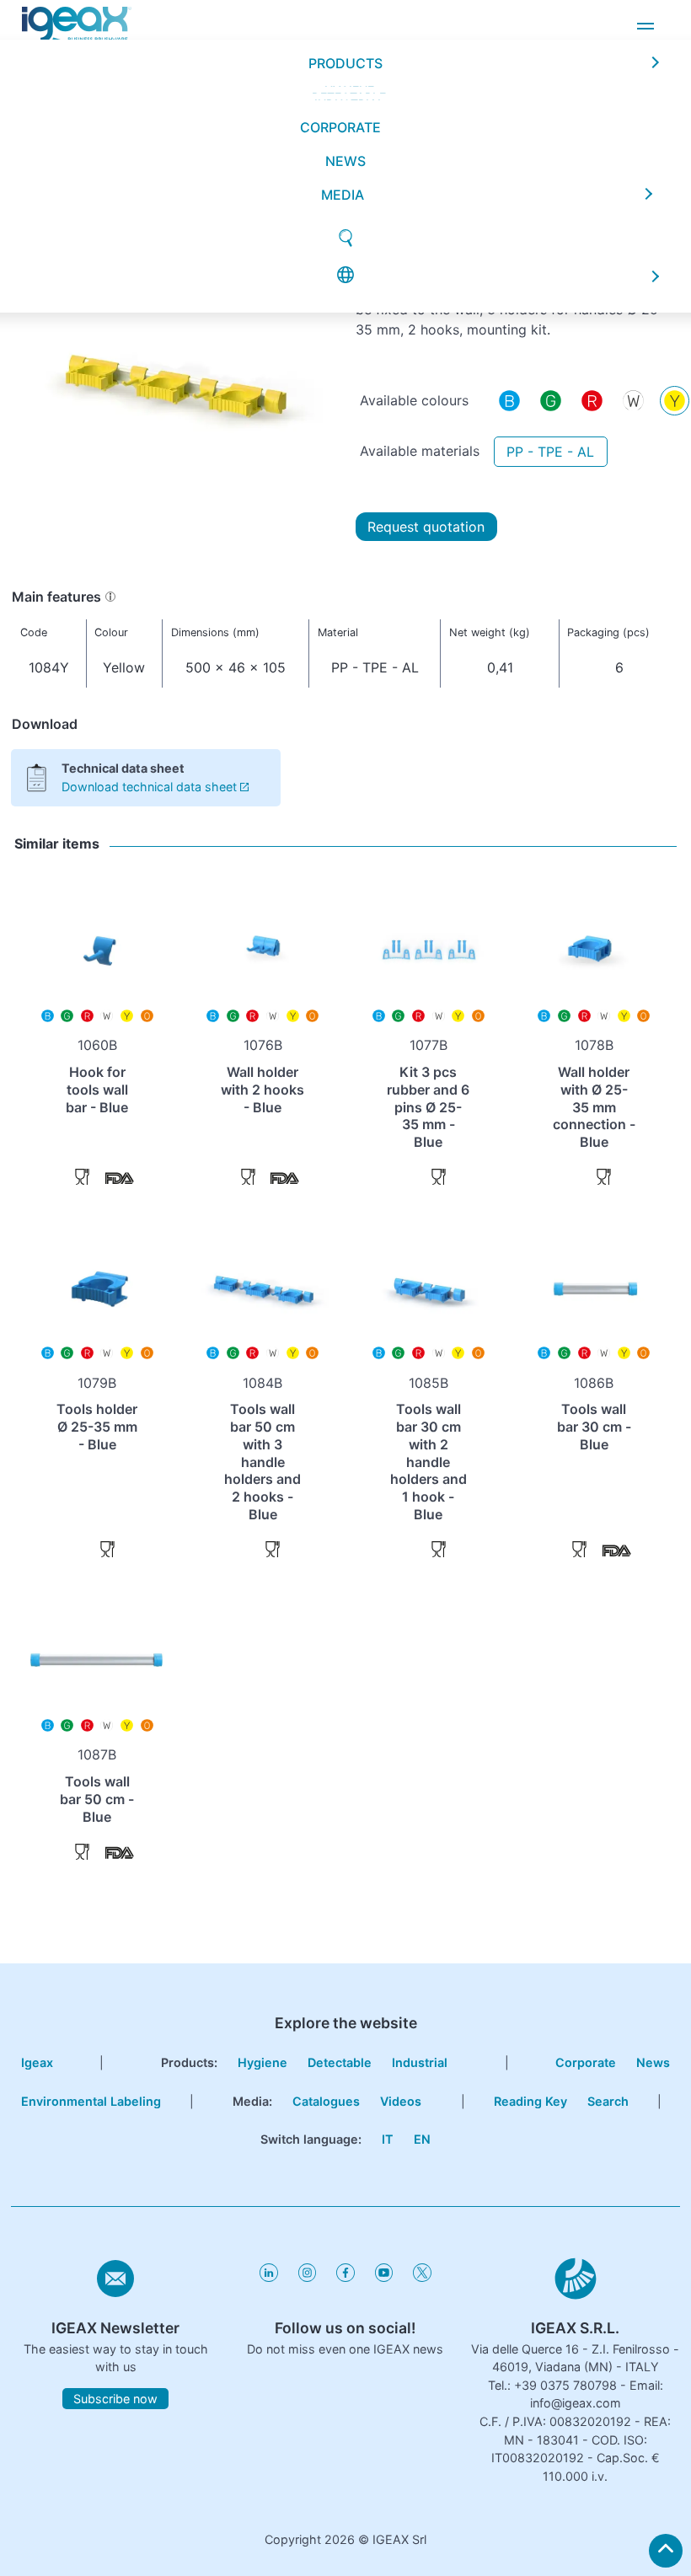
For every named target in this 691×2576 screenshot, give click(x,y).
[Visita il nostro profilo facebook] (345, 2277)
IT (388, 2139)
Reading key (530, 2101)
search (608, 2101)
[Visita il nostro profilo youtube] (384, 2277)
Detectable (340, 2062)
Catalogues (326, 2101)
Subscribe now (115, 2399)
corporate (340, 78)
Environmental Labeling (91, 2101)
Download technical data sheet (149, 787)
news (345, 112)
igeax (37, 2062)
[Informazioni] (110, 597)
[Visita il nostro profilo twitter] (422, 2277)
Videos (401, 2101)
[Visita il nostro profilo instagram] (307, 2277)
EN (422, 2139)
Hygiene (262, 2062)
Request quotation (426, 527)
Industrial (420, 2062)
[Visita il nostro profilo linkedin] (268, 2277)
